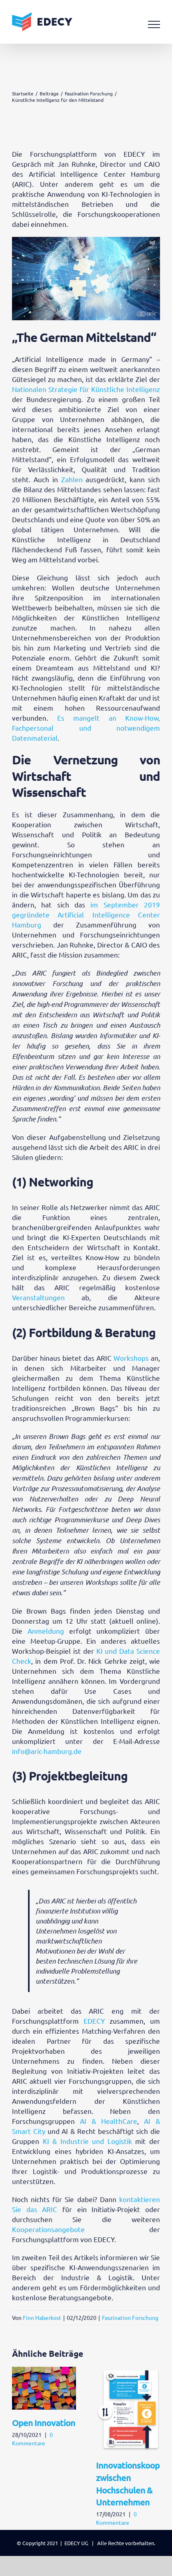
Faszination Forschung (130, 2317)
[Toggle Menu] (154, 24)
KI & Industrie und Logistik (87, 2141)
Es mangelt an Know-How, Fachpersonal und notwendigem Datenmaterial (86, 728)
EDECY (94, 2021)
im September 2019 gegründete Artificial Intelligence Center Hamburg (86, 914)
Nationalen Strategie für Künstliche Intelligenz (86, 389)
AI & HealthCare (109, 2121)
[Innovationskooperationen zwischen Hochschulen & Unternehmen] (128, 2371)
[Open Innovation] (44, 2371)
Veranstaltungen (38, 1297)
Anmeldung (46, 1631)
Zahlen (72, 479)
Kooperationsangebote (48, 2229)
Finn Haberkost (42, 2317)
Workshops (131, 1358)
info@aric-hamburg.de (47, 1751)
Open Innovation (44, 2423)
